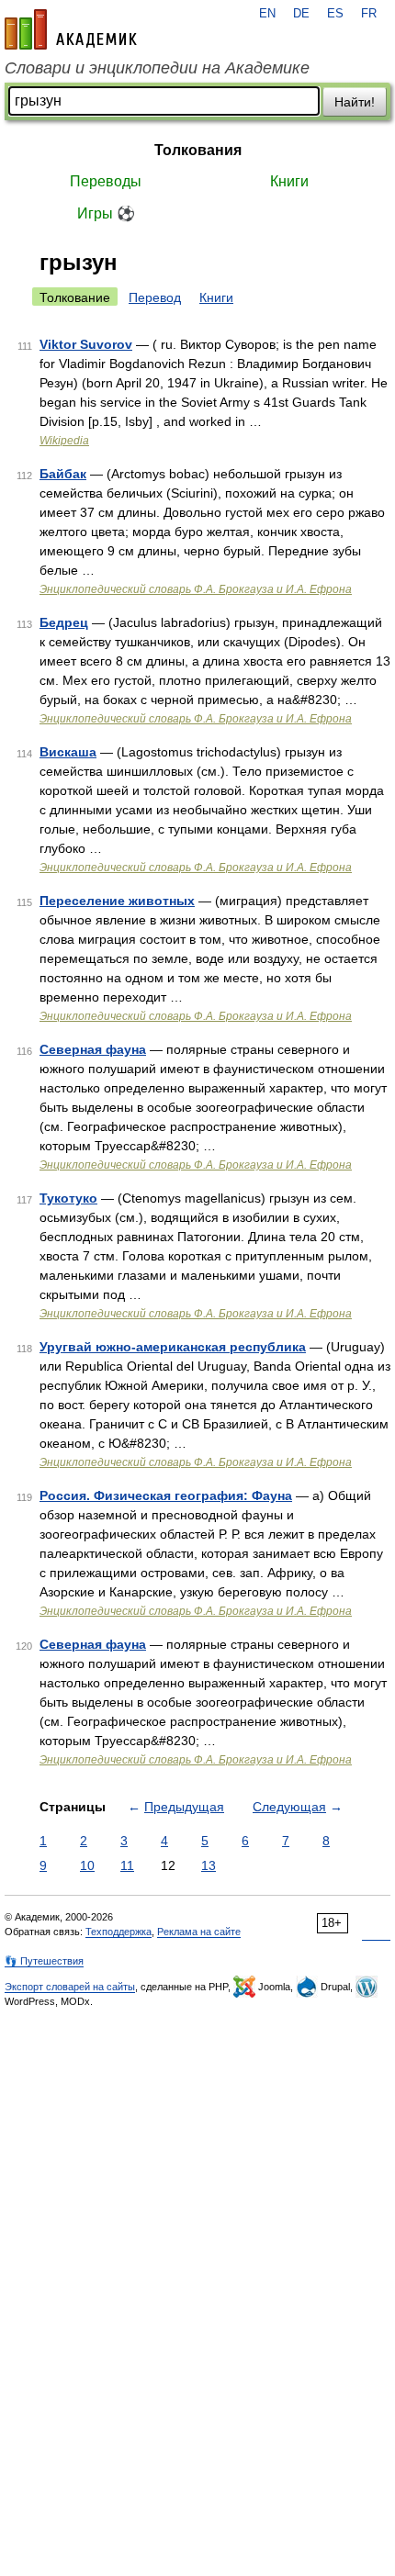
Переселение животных (117, 901)
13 (209, 1865)
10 (87, 1865)
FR (369, 14)
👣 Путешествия (44, 1961)
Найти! (355, 102)
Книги (289, 181)
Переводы (106, 181)
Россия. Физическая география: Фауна (166, 1495)
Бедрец (64, 622)
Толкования (198, 150)
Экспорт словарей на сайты (70, 1987)
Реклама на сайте (199, 1932)
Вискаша (68, 752)
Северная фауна (93, 1644)
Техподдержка (118, 1932)
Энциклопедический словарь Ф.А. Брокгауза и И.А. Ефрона (196, 589)
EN (267, 14)
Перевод (155, 297)
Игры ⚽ (106, 213)
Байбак (63, 474)
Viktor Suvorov (86, 344)
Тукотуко (68, 1198)
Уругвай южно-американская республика (173, 1347)
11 (127, 1865)
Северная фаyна (93, 1049)
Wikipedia (64, 441)
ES (335, 14)
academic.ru (71, 29)
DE (301, 14)
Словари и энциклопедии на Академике (157, 68)
